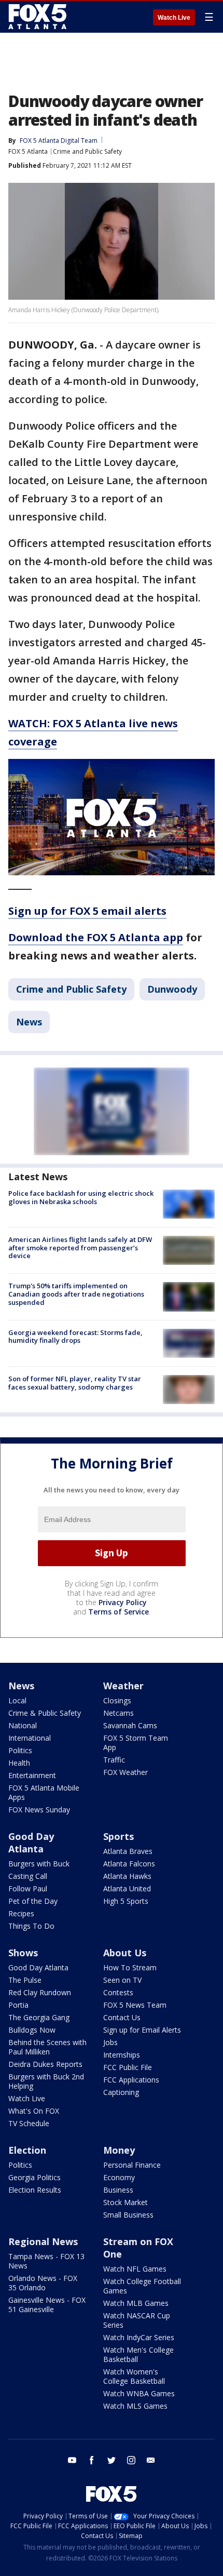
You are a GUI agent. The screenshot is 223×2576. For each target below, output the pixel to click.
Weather (123, 1686)
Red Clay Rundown (40, 1992)
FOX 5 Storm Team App (136, 1743)
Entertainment (32, 1775)
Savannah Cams (130, 1725)
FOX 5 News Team (135, 2005)
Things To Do (31, 1926)
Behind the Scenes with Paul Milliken (47, 2047)
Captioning (121, 2092)
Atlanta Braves (128, 1851)
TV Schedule (29, 2123)
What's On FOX (34, 2111)
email (151, 2460)
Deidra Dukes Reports (45, 2064)
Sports (119, 1836)
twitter (112, 2460)
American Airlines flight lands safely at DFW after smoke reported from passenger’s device (80, 1247)
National (23, 1725)
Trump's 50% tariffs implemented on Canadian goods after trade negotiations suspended (76, 1294)
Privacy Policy (123, 1602)
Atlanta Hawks (127, 1876)
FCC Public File (128, 2067)
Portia (18, 2005)
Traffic (114, 1760)
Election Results (35, 2190)
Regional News (43, 2241)
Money (119, 2150)
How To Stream (130, 1967)
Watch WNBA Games (139, 2393)
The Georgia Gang (39, 2017)
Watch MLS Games (135, 2406)
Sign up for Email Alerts (142, 2030)
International (30, 1738)
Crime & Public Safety (45, 1713)
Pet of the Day (33, 1901)
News (29, 1022)
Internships (122, 2055)
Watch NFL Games (135, 2269)
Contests (118, 1992)
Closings (117, 1700)
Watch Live (174, 18)
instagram (131, 2460)
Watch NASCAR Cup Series (137, 2320)
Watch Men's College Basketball (138, 2354)
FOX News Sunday (39, 1810)
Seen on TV (122, 1980)
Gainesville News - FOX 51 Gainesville (47, 2305)
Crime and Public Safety (87, 151)
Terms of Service (119, 1612)
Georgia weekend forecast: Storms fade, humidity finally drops (75, 1337)
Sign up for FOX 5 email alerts (87, 911)
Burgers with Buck (39, 1864)
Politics (20, 1750)
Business (118, 2190)
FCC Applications (131, 2080)
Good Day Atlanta (31, 1843)
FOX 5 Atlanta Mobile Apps (44, 1792)
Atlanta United (127, 1888)
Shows (23, 1953)
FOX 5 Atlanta (28, 151)
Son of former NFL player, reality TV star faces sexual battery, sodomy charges (75, 1383)
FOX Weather (126, 1772)
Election (27, 2150)
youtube (72, 2460)
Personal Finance (132, 2165)
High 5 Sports (126, 1901)
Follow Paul (28, 1888)
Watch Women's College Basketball (134, 2376)
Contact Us (122, 2017)
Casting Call (28, 1876)
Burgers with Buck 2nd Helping (46, 2081)
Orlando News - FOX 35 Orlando (43, 2283)
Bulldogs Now (32, 2030)
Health (19, 1763)
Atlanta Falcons (129, 1864)
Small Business (128, 2215)
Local (17, 1700)
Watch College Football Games (142, 2286)
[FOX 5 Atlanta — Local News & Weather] (38, 17)
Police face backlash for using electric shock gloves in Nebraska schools (81, 1197)
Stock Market (126, 2202)
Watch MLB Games (136, 2303)
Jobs (110, 2042)
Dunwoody (172, 989)
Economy (119, 2177)
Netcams (119, 1713)
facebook (92, 2460)
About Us (125, 1953)
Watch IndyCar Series (139, 2337)
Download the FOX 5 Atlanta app (96, 937)
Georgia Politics (34, 2177)
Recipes (21, 1913)
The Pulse (25, 1980)
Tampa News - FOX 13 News (46, 2261)
